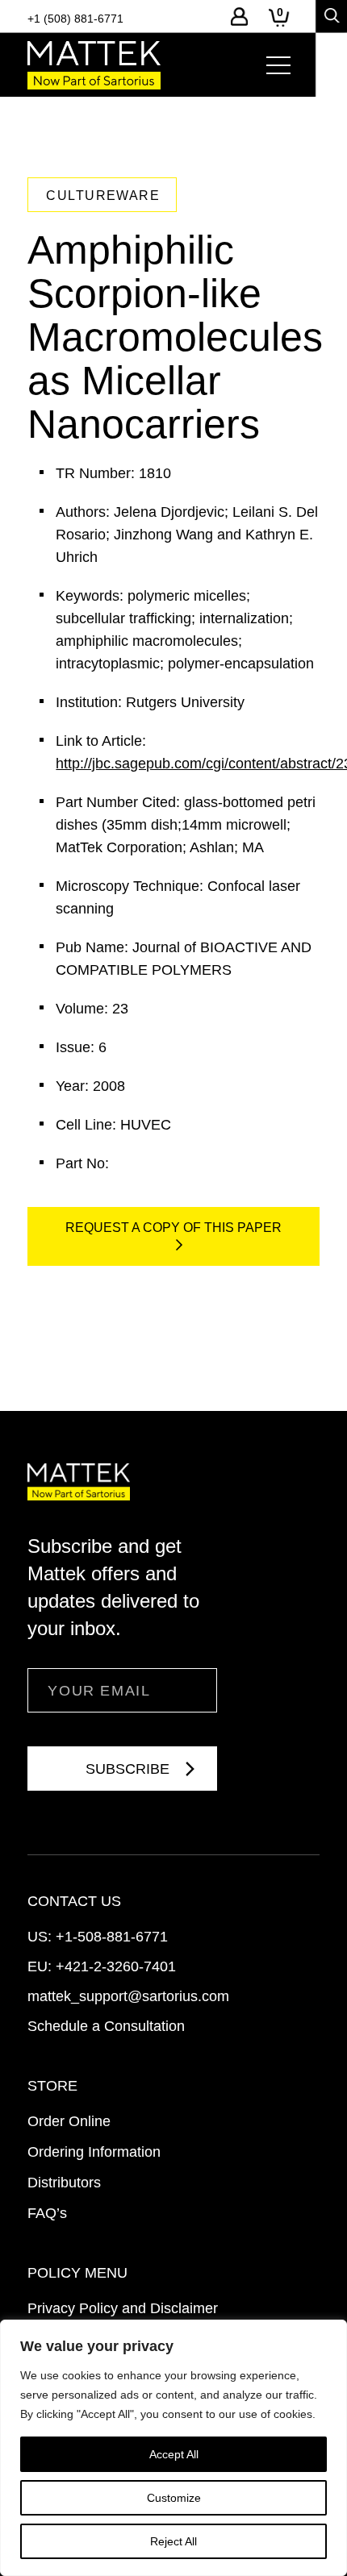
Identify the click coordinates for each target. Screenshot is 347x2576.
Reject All (173, 2541)
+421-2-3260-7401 (116, 1966)
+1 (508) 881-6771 (75, 19)
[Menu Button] (278, 65)
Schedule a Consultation (106, 2026)
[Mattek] (94, 65)
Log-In (239, 17)
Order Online (69, 2121)
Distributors (64, 2183)
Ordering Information (94, 2152)
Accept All (174, 2454)
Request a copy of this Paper (173, 1228)
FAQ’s (47, 2213)
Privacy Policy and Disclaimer (123, 2308)
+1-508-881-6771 (112, 1937)
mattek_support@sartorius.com (128, 1996)
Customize (174, 2498)
